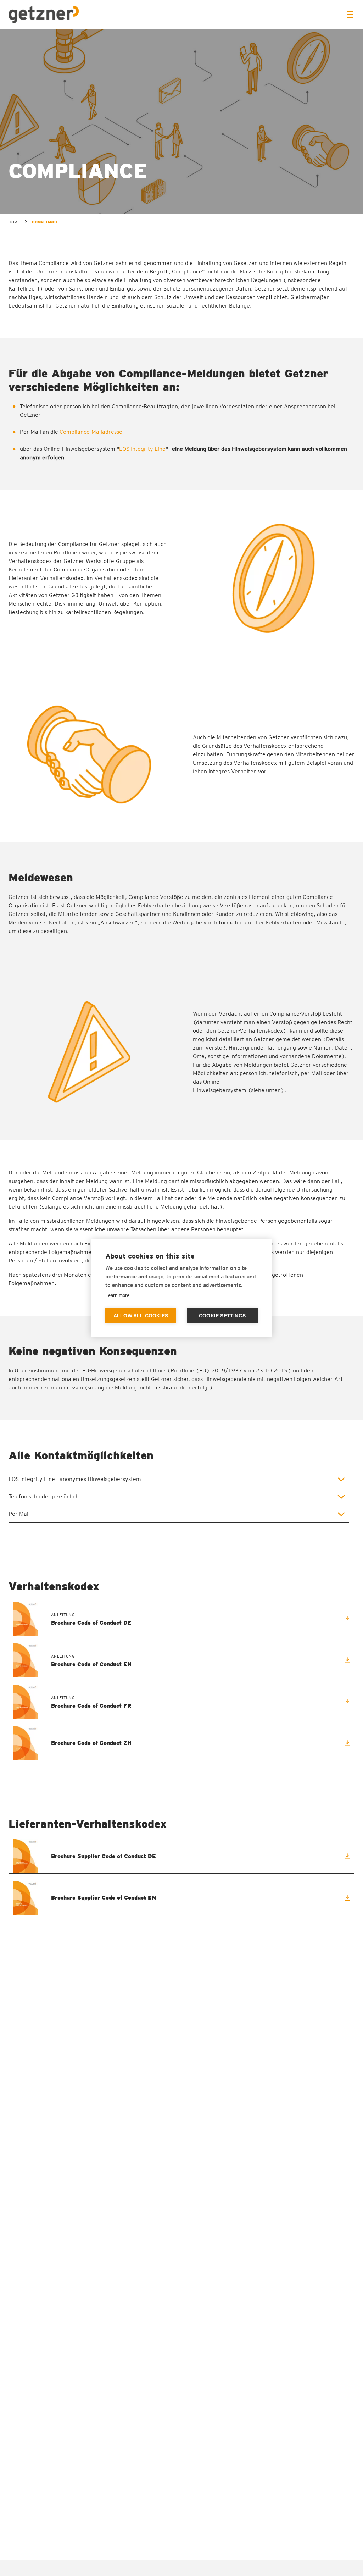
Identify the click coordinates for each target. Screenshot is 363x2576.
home (14, 222)
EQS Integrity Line (142, 449)
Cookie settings (222, 1316)
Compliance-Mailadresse (91, 432)
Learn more (117, 1295)
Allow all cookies (141, 1316)
